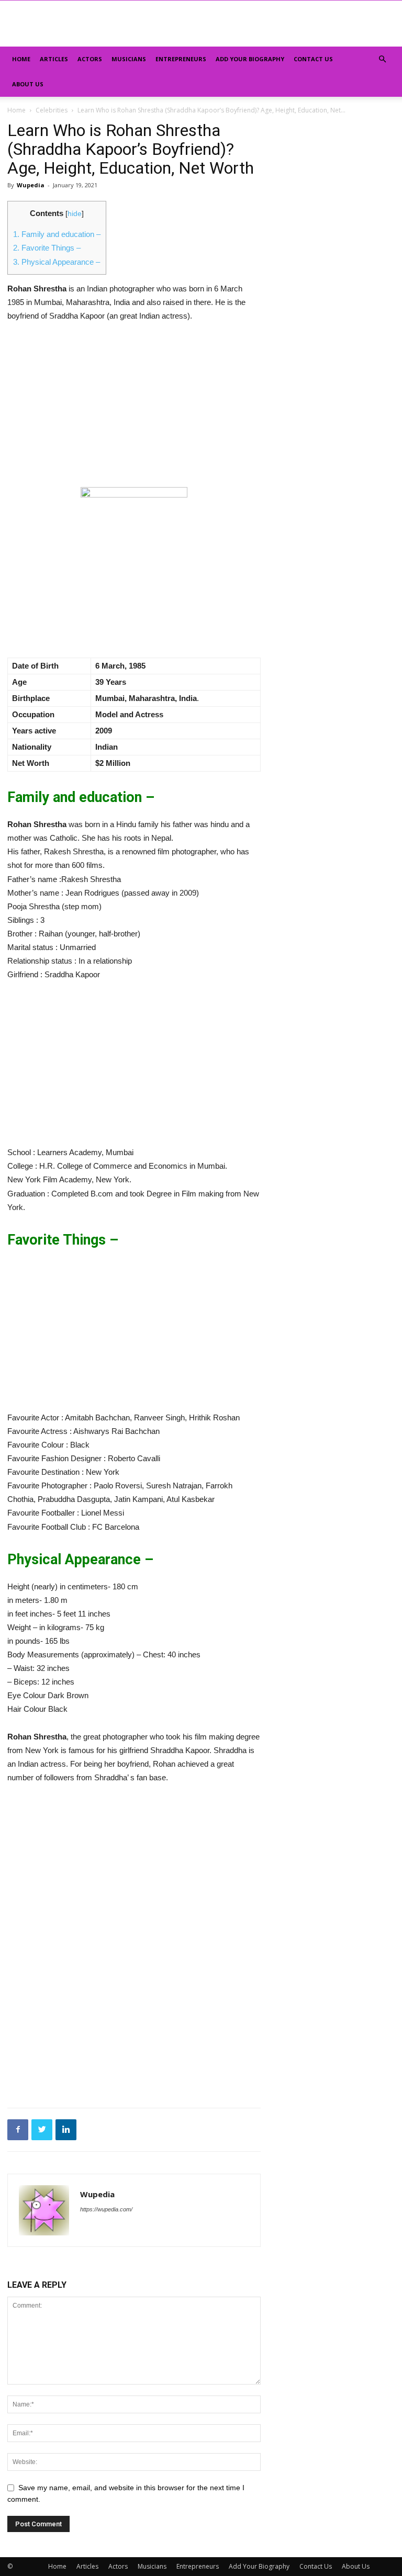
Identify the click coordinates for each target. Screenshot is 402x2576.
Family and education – (57, 234)
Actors (90, 59)
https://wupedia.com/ (106, 2209)
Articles (54, 59)
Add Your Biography (250, 59)
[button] (382, 59)
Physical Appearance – (57, 262)
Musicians (129, 59)
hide (75, 214)
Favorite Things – (47, 248)
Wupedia (31, 185)
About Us (28, 84)
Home (21, 59)
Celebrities (52, 110)
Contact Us (313, 59)
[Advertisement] (134, 410)
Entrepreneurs (181, 59)
